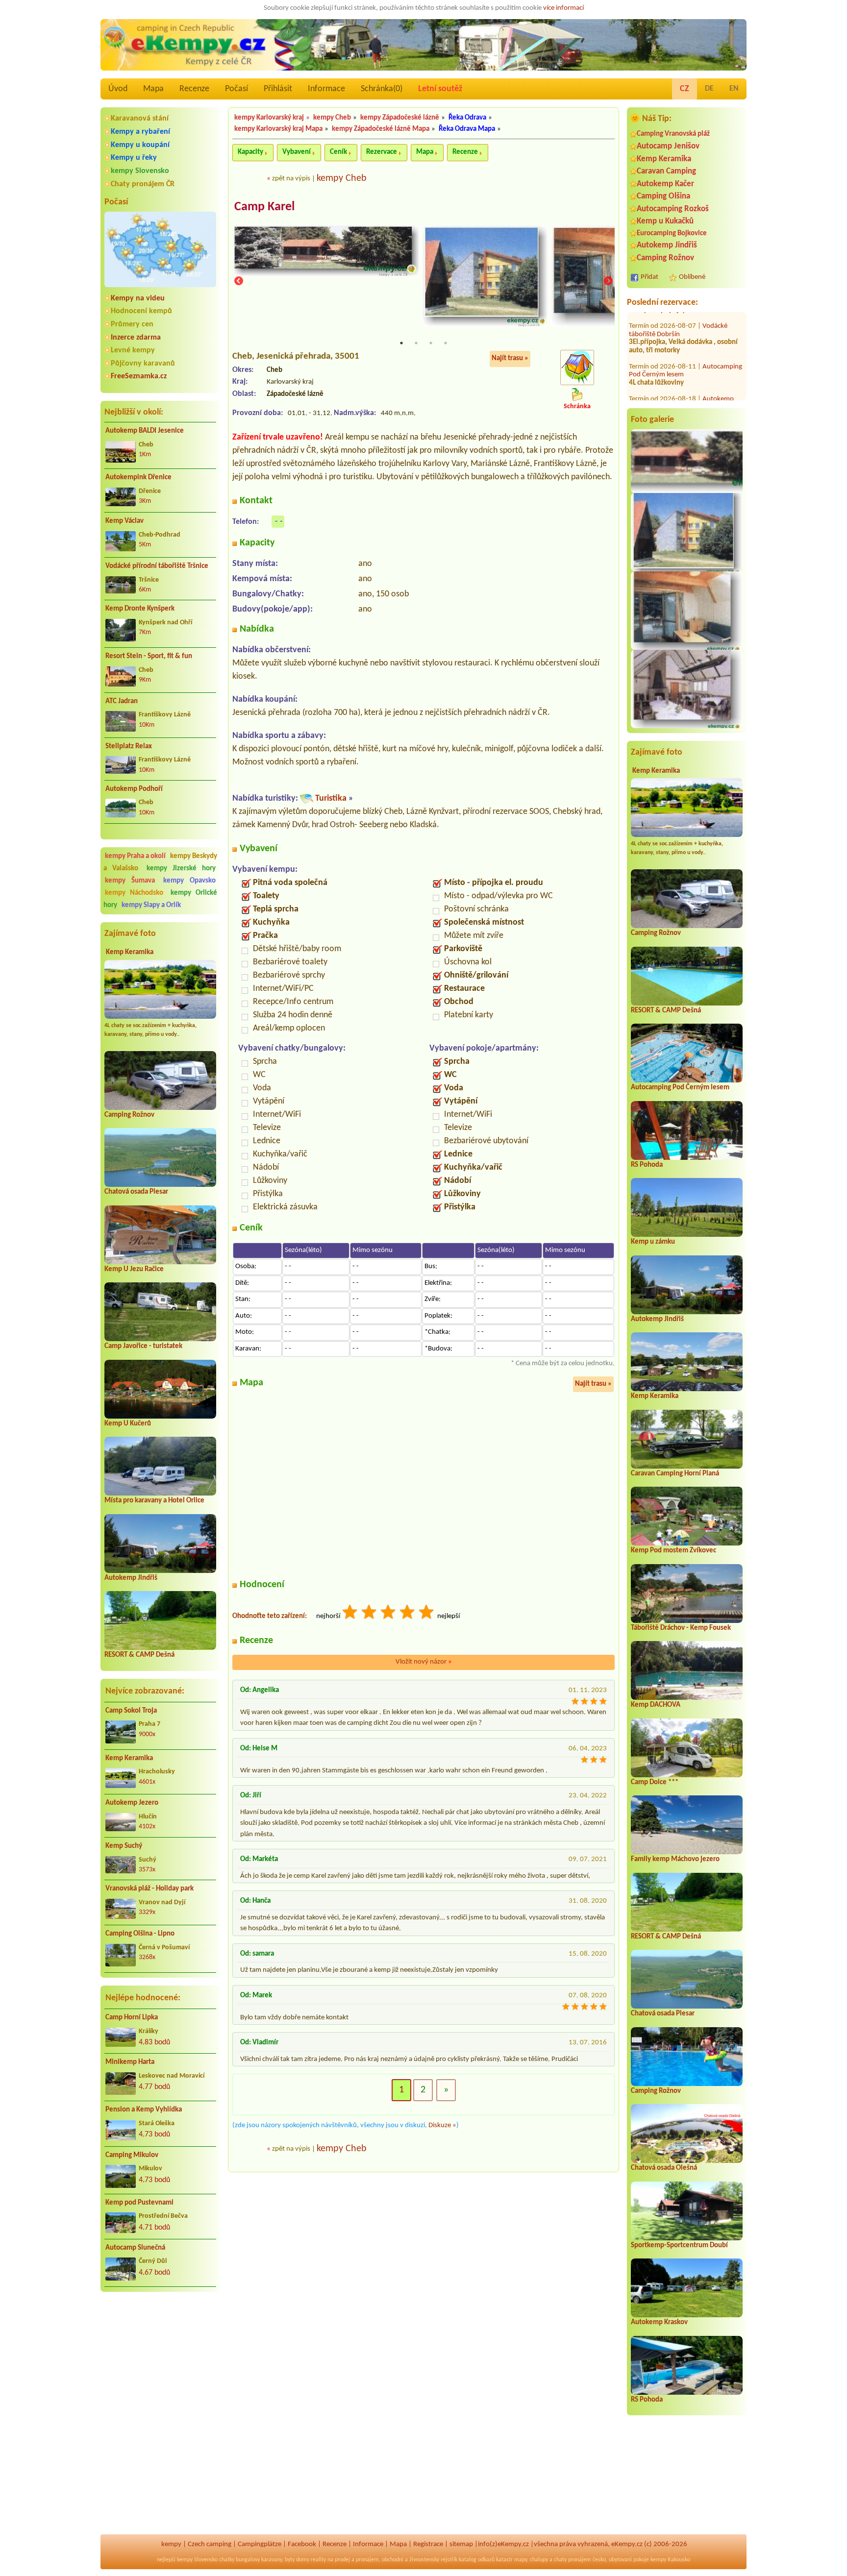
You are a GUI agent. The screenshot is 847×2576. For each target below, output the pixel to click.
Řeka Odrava (467, 118)
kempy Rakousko (670, 2560)
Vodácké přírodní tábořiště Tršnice (157, 566)
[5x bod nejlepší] (427, 1613)
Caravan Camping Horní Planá (675, 1474)
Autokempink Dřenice (138, 478)
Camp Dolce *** (655, 1782)
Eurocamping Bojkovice (672, 233)
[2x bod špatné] (370, 1613)
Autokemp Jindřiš (131, 1578)
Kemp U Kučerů (128, 1424)
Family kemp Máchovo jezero (675, 1859)
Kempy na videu (138, 298)
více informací (563, 8)
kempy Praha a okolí (135, 856)
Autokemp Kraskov (659, 2322)
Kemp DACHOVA (656, 1705)
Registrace (428, 2544)
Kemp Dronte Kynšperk (140, 609)
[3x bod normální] (389, 1613)
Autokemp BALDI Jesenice (145, 431)
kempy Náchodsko (134, 893)
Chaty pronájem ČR (143, 184)
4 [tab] (446, 343)
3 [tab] (431, 343)
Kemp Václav (125, 521)
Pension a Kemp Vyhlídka (144, 2110)
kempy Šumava (130, 881)
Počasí (237, 89)
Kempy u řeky (134, 158)
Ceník (338, 152)
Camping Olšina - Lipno (140, 1934)
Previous (239, 282)
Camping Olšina (663, 196)
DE (709, 89)
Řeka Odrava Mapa (467, 129)
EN (734, 89)
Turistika (331, 798)
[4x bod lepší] (408, 1613)
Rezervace (382, 152)
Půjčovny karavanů (143, 364)
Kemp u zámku (653, 1242)
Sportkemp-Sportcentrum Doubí (679, 2245)
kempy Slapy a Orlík (151, 905)
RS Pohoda (647, 1165)
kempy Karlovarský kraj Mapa (278, 129)
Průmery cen (132, 324)
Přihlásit (278, 89)
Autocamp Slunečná (135, 2248)
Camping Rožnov (129, 1115)
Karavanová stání (140, 119)
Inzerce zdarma (136, 338)
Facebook (302, 2544)
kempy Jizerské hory (181, 869)
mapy (521, 2560)
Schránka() (382, 89)
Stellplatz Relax (129, 747)
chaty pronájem (573, 2560)
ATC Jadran (122, 701)
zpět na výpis (291, 179)
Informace (326, 89)
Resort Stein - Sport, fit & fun (149, 656)
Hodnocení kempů (141, 311)
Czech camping (210, 2544)
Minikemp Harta (130, 2062)
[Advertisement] (160, 2352)
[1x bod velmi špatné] (350, 1613)
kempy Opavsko (189, 881)
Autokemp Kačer (665, 184)
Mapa (153, 89)
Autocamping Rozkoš (673, 209)
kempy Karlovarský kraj (269, 118)
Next (608, 282)
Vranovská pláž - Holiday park (149, 1889)
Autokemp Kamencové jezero (681, 384)
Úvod (118, 89)
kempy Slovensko (140, 171)
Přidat (649, 277)
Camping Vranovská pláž (673, 134)
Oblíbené (692, 277)
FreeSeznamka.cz (139, 376)
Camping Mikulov (132, 2155)
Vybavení (297, 152)
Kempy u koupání (140, 145)
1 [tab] (401, 343)
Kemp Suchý (124, 1846)
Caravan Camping (666, 171)
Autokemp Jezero (132, 1803)
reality (318, 2560)
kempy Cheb (332, 118)
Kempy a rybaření (140, 132)
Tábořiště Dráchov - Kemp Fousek (681, 1628)
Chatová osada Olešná (664, 2168)
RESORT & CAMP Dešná (139, 1655)
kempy (171, 2544)
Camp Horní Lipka (132, 2018)
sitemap (461, 2544)
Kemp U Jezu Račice (134, 1269)
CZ (685, 89)
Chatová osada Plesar (136, 1192)
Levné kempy (133, 350)
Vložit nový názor (424, 1662)
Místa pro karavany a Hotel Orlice (154, 1501)
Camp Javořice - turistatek (143, 1346)
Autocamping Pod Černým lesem (680, 1088)
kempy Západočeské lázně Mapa (381, 129)
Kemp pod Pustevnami (139, 2203)
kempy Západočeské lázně (400, 118)
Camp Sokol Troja (131, 1711)
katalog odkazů (477, 2560)
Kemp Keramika (130, 952)
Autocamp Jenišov (668, 146)
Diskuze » (442, 2125)
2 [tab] (416, 343)
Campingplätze (260, 2544)
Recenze (194, 89)
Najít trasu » (510, 358)
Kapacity (250, 152)
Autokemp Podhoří (134, 789)
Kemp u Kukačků (665, 221)
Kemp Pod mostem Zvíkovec (673, 1551)
